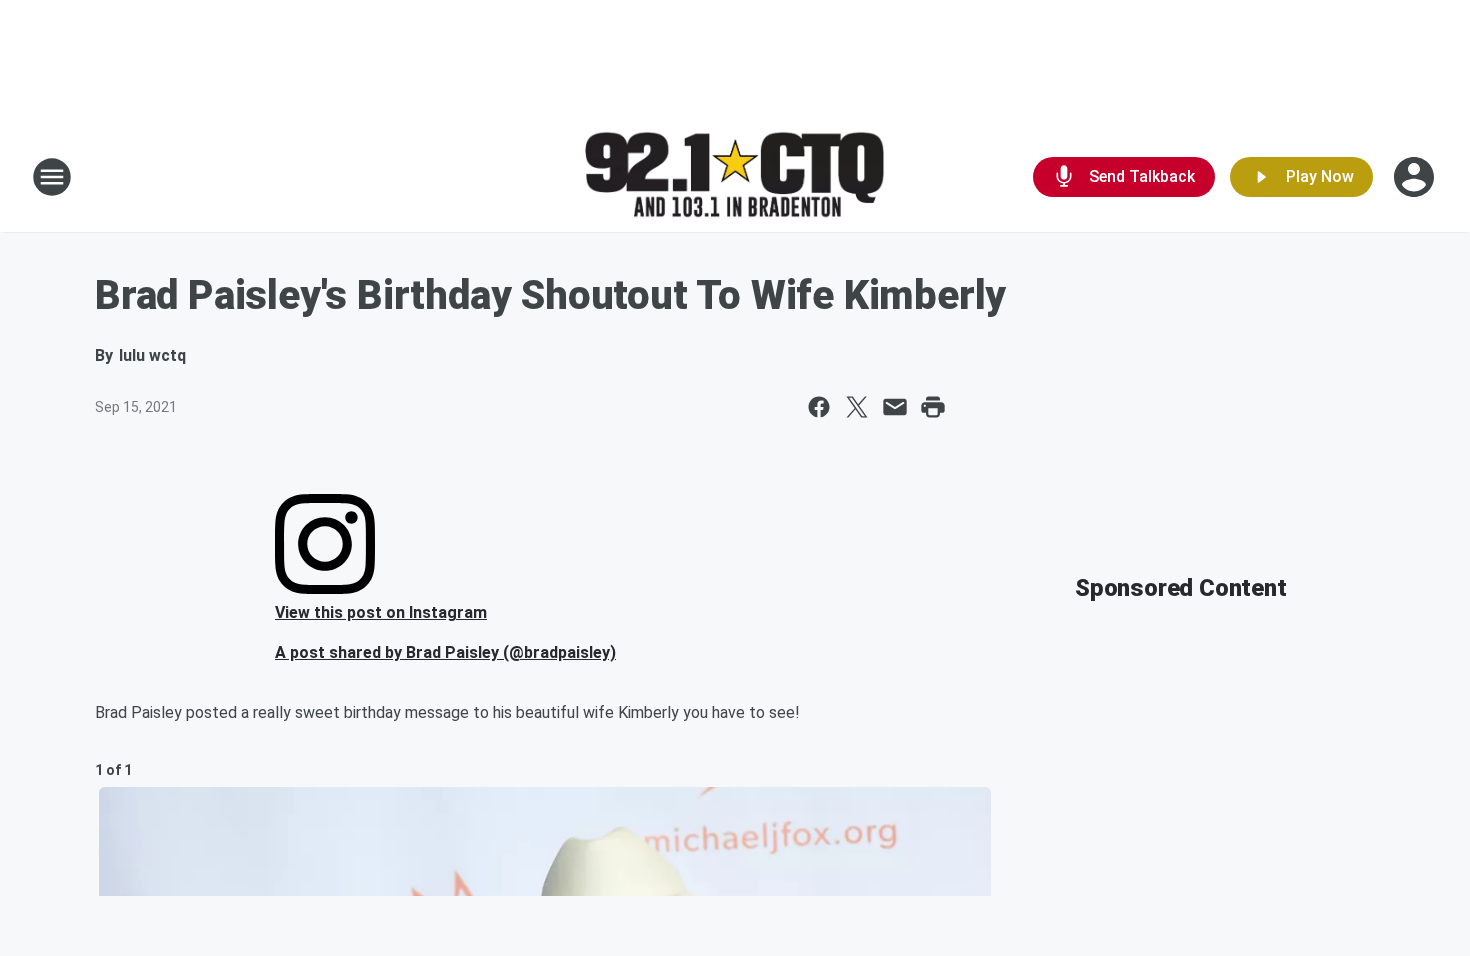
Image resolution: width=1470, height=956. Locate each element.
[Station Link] (735, 177)
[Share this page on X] (857, 407)
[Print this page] (933, 407)
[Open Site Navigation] (52, 177)
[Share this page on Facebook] (819, 407)
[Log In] (1416, 177)
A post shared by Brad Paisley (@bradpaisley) (445, 652)
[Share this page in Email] (895, 407)
